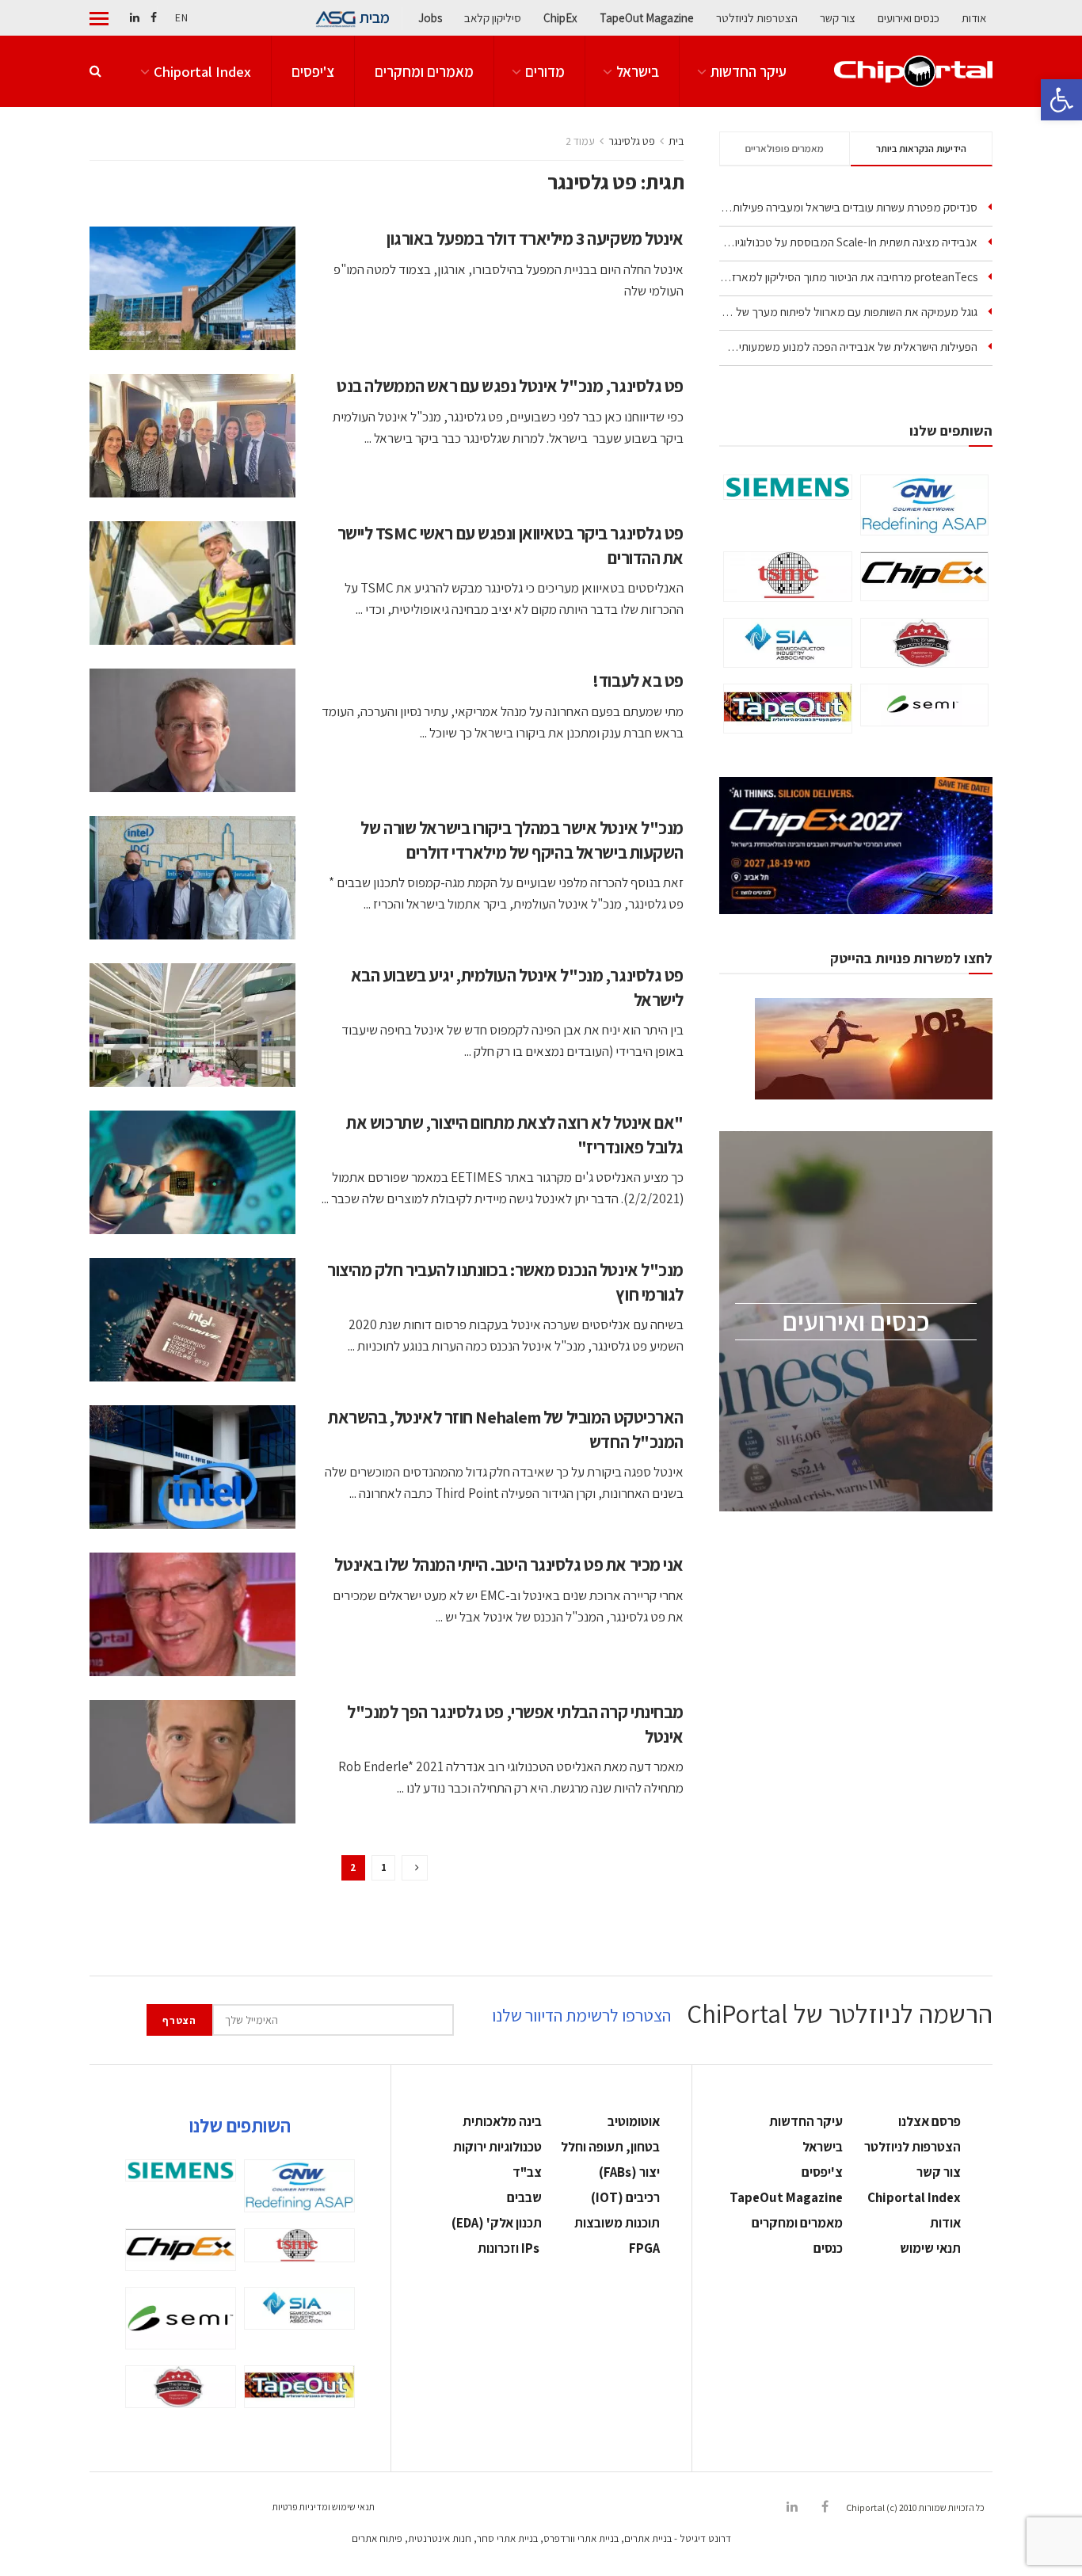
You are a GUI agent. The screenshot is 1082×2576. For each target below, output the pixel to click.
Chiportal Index (202, 71)
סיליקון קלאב (493, 18)
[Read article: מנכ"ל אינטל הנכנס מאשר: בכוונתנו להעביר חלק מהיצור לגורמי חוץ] (192, 1320)
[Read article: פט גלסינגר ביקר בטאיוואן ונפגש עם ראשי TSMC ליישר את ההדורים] (192, 583)
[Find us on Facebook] (154, 18)
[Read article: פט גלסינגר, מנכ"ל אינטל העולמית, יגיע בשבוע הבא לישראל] (192, 1025)
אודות (974, 18)
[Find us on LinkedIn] (135, 18)
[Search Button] (95, 71)
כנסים (828, 2248)
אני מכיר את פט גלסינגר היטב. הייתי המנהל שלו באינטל (509, 1564)
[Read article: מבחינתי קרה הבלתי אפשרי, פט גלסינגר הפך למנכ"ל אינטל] (192, 1762)
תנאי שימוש (930, 2248)
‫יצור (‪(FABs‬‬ (629, 2172)
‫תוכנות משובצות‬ (617, 2223)
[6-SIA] (788, 642)
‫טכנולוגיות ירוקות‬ (497, 2147)
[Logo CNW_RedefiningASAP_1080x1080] (925, 505)
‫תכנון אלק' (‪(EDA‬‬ (497, 2223)
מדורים (545, 71)
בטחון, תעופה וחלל (610, 2147)
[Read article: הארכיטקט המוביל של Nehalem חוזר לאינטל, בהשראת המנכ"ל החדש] (192, 1467)
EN (181, 17)
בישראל (638, 71)
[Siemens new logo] (788, 487)
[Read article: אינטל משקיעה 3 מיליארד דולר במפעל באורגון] (192, 288)
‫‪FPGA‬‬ (644, 2248)
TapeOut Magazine (647, 18)
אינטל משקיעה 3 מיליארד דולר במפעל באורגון (535, 238)
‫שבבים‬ (524, 2197)
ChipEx (560, 18)
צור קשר (838, 18)
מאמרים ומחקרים (424, 71)
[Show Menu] (99, 18)
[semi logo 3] (925, 705)
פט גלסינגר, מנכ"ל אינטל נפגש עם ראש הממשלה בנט (510, 386)
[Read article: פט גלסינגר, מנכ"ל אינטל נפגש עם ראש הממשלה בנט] (192, 436)
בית (676, 141)
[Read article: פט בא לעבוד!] (192, 730)
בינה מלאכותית (502, 2121)
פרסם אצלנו (930, 2121)
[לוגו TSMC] (788, 577)
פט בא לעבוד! (638, 680)
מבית (375, 17)
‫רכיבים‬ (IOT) (625, 2197)
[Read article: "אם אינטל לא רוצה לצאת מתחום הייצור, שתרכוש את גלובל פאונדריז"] (192, 1172)
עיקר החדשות (749, 71)
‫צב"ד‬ (527, 2172)
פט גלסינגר (632, 141)
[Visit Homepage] (913, 72)
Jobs (430, 18)
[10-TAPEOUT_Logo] (788, 709)
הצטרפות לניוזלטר (757, 18)
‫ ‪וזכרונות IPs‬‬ (510, 2248)
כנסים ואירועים (909, 18)
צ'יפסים (313, 71)
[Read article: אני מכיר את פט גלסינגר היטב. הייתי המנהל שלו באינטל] (192, 1614)
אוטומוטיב (634, 2121)
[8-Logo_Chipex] (925, 576)
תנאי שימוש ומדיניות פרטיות (324, 2507)
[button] (1061, 100)
